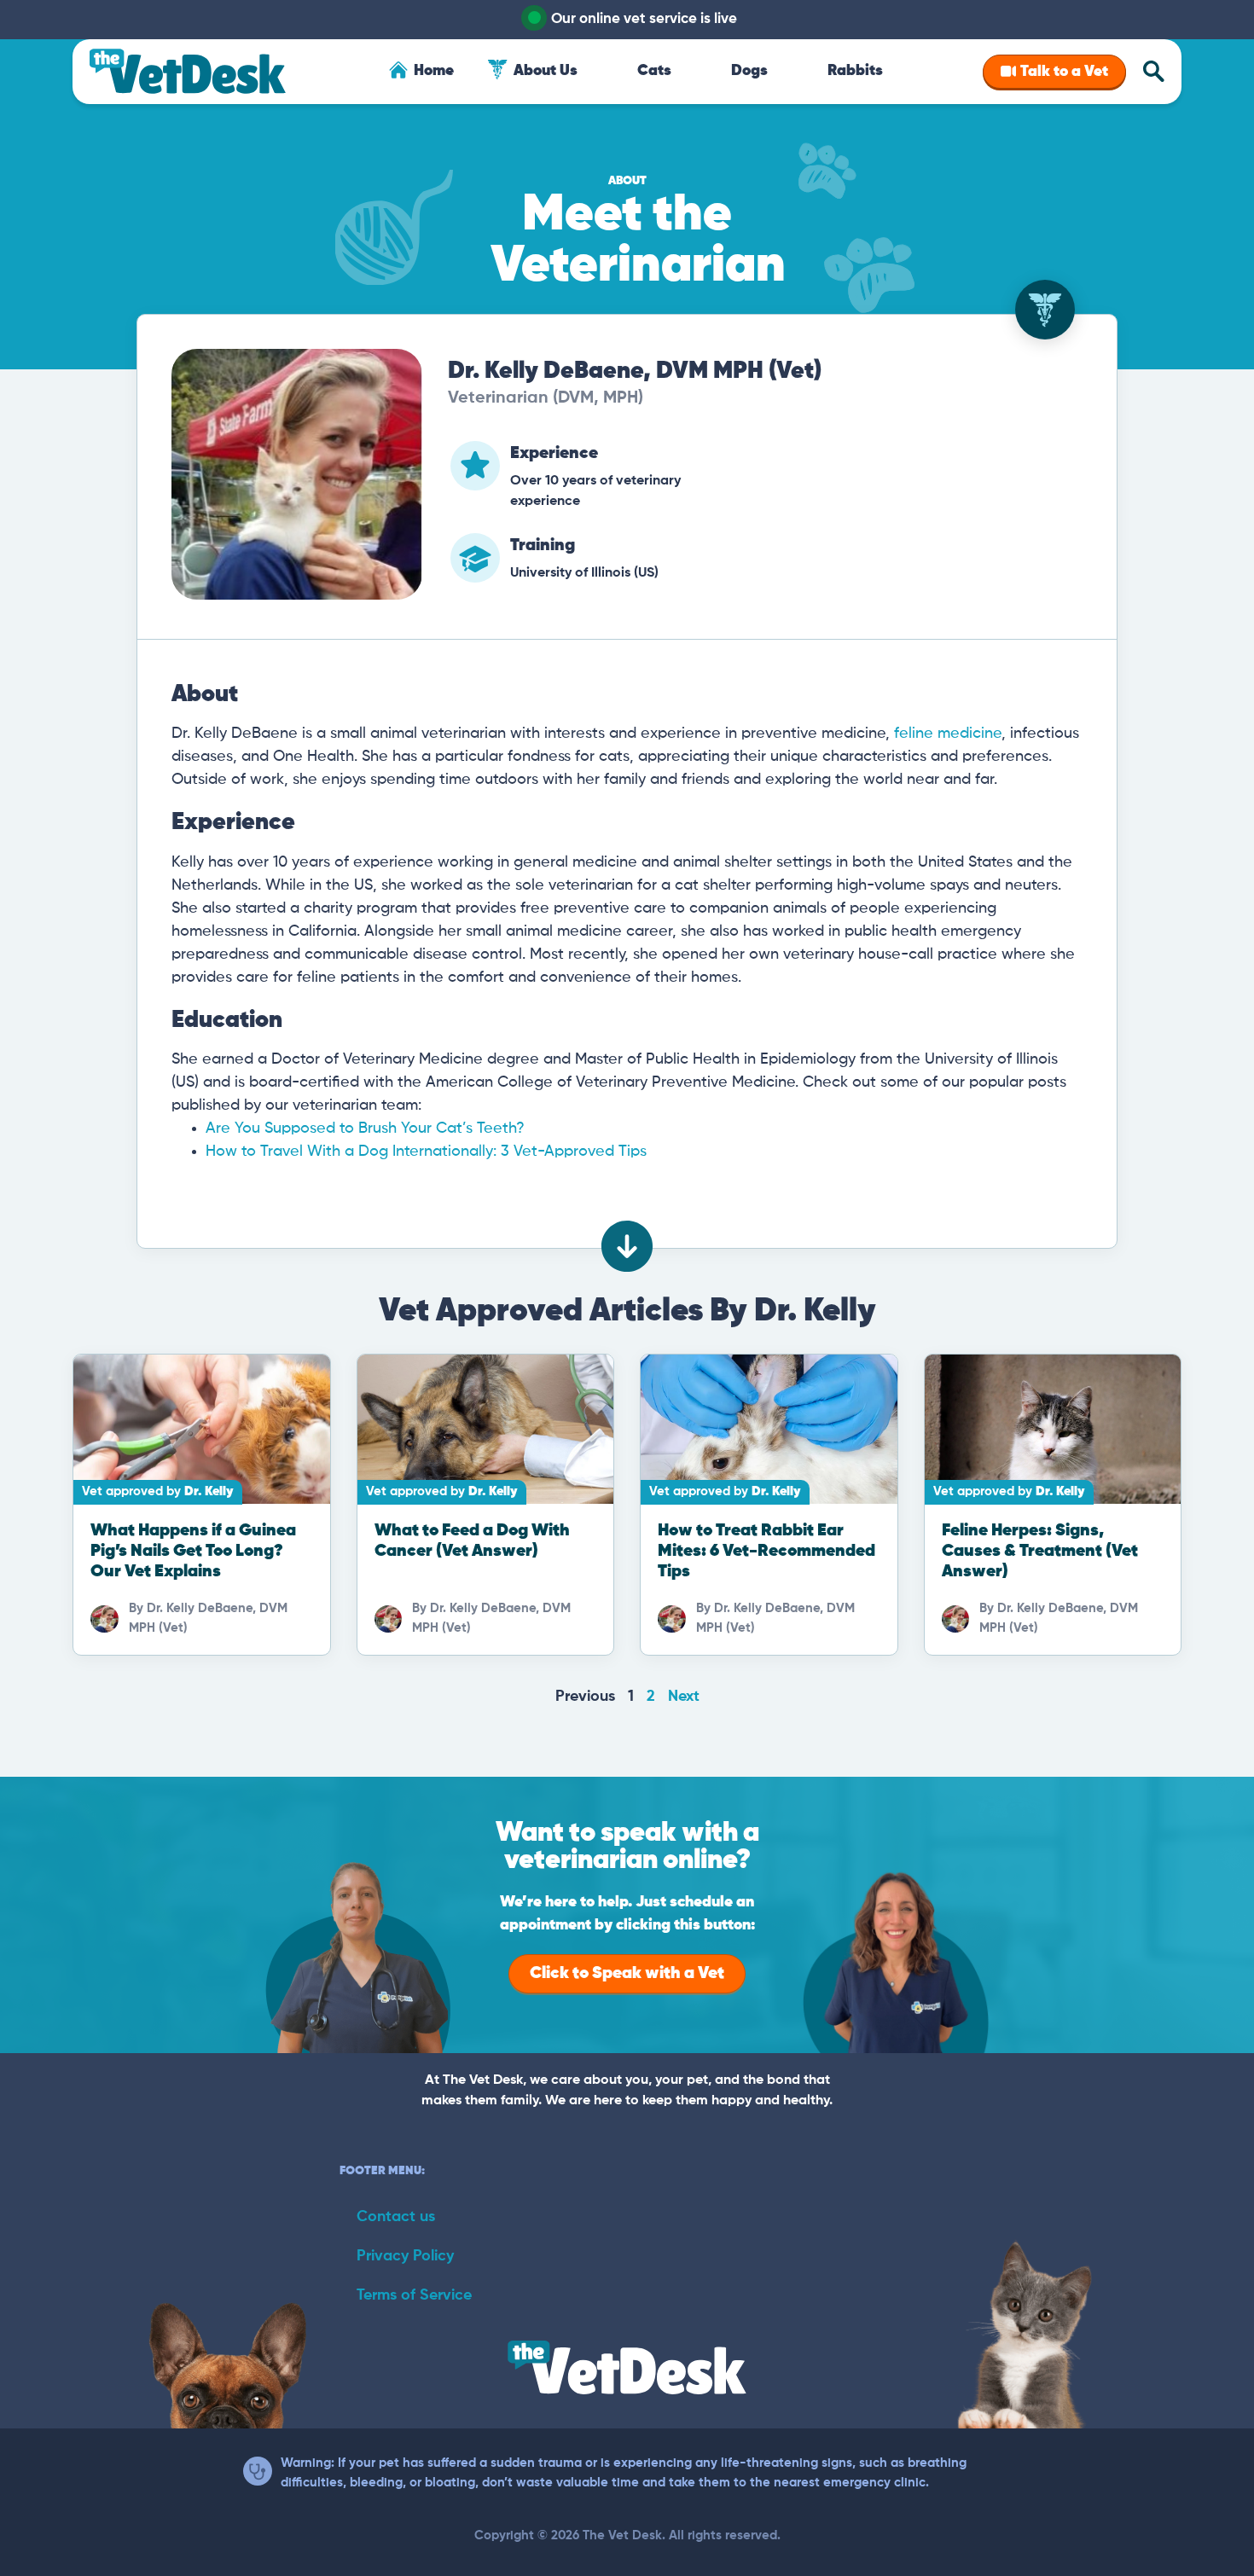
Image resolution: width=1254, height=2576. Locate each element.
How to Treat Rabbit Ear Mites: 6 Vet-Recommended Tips (766, 1551)
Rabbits (855, 71)
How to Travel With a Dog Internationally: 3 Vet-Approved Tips (426, 1152)
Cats (654, 71)
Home (434, 71)
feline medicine (948, 734)
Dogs (749, 71)
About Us (546, 71)
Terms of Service (414, 2295)
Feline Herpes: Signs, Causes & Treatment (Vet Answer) (1040, 1551)
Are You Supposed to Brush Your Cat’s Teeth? (365, 1128)
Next (684, 1697)
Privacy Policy (405, 2256)
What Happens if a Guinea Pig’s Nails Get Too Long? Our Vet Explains (193, 1551)
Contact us (396, 2217)
